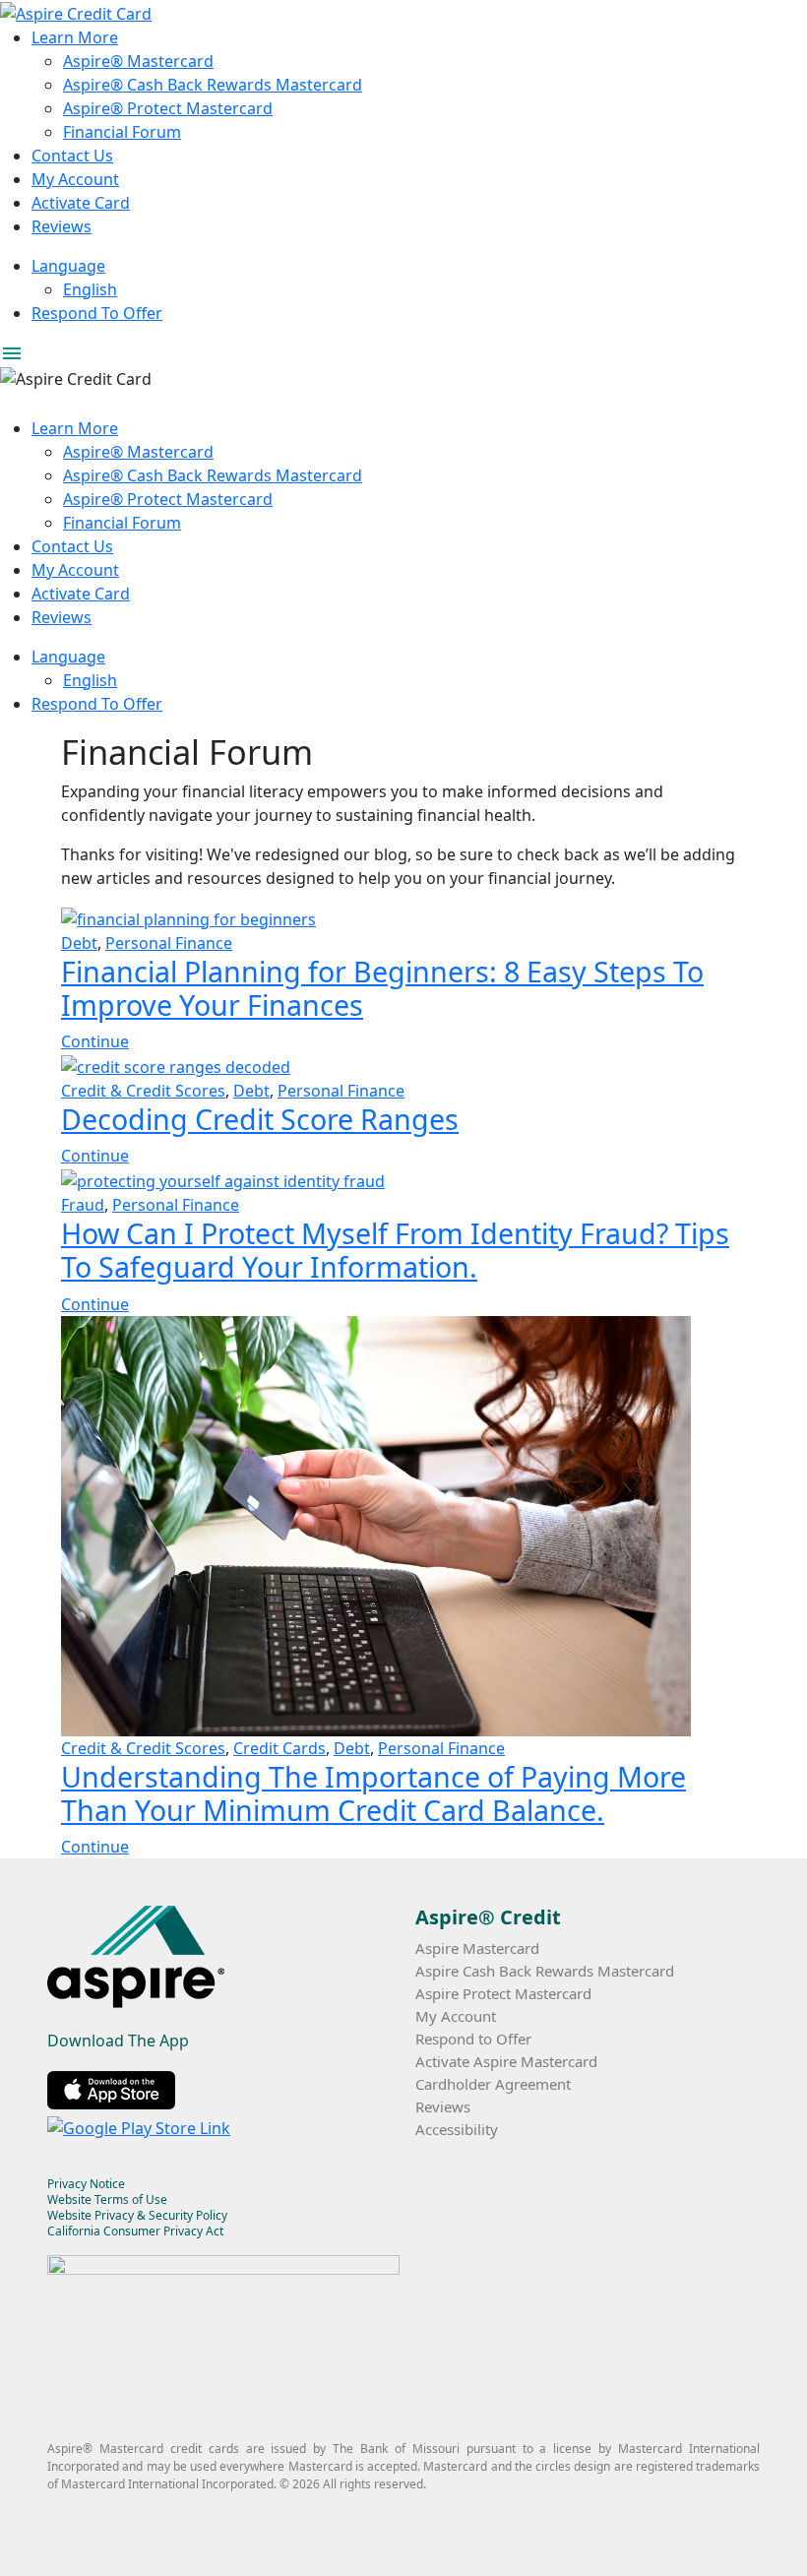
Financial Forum (122, 132)
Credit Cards (279, 1748)
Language (68, 266)
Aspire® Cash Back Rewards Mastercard (213, 85)
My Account (75, 179)
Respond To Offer (97, 313)
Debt (79, 943)
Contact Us (72, 156)
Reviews (62, 226)
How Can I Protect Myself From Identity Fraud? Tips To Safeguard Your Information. (395, 1250)
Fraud (83, 1205)
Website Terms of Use (107, 2199)
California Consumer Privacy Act (135, 2231)
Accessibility (457, 2129)
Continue (95, 1041)
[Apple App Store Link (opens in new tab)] (115, 2088)
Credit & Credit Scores (143, 1091)
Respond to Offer (473, 2039)
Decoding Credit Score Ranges (260, 1119)
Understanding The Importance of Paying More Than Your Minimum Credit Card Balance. (373, 1793)
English (90, 289)
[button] (403, 353)
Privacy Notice (86, 2184)
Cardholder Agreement (493, 2084)
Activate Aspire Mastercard (506, 2061)
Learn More (75, 37)
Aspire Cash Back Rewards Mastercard (545, 1971)
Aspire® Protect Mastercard (168, 108)
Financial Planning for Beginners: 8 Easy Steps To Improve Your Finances (382, 988)
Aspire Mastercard (477, 1948)
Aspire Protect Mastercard (503, 1993)
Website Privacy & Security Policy (137, 2215)
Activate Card (81, 203)
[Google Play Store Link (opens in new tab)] (143, 2125)
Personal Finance (169, 943)
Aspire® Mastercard (138, 61)
